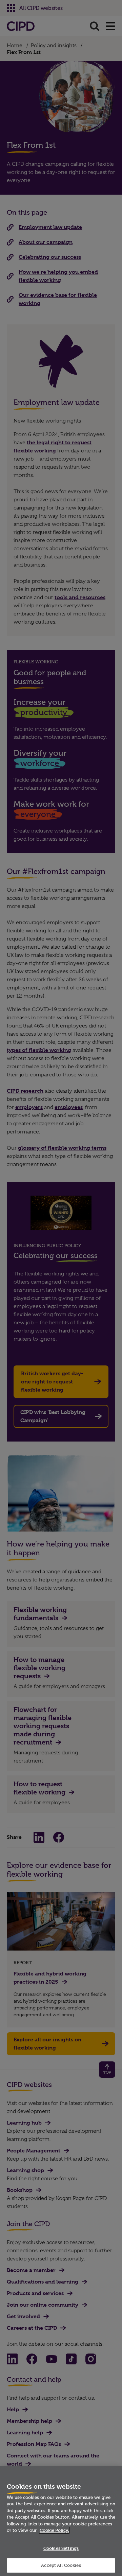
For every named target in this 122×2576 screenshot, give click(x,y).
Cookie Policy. (54, 2530)
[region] (61, 2521)
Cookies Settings (61, 2548)
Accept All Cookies (61, 2565)
